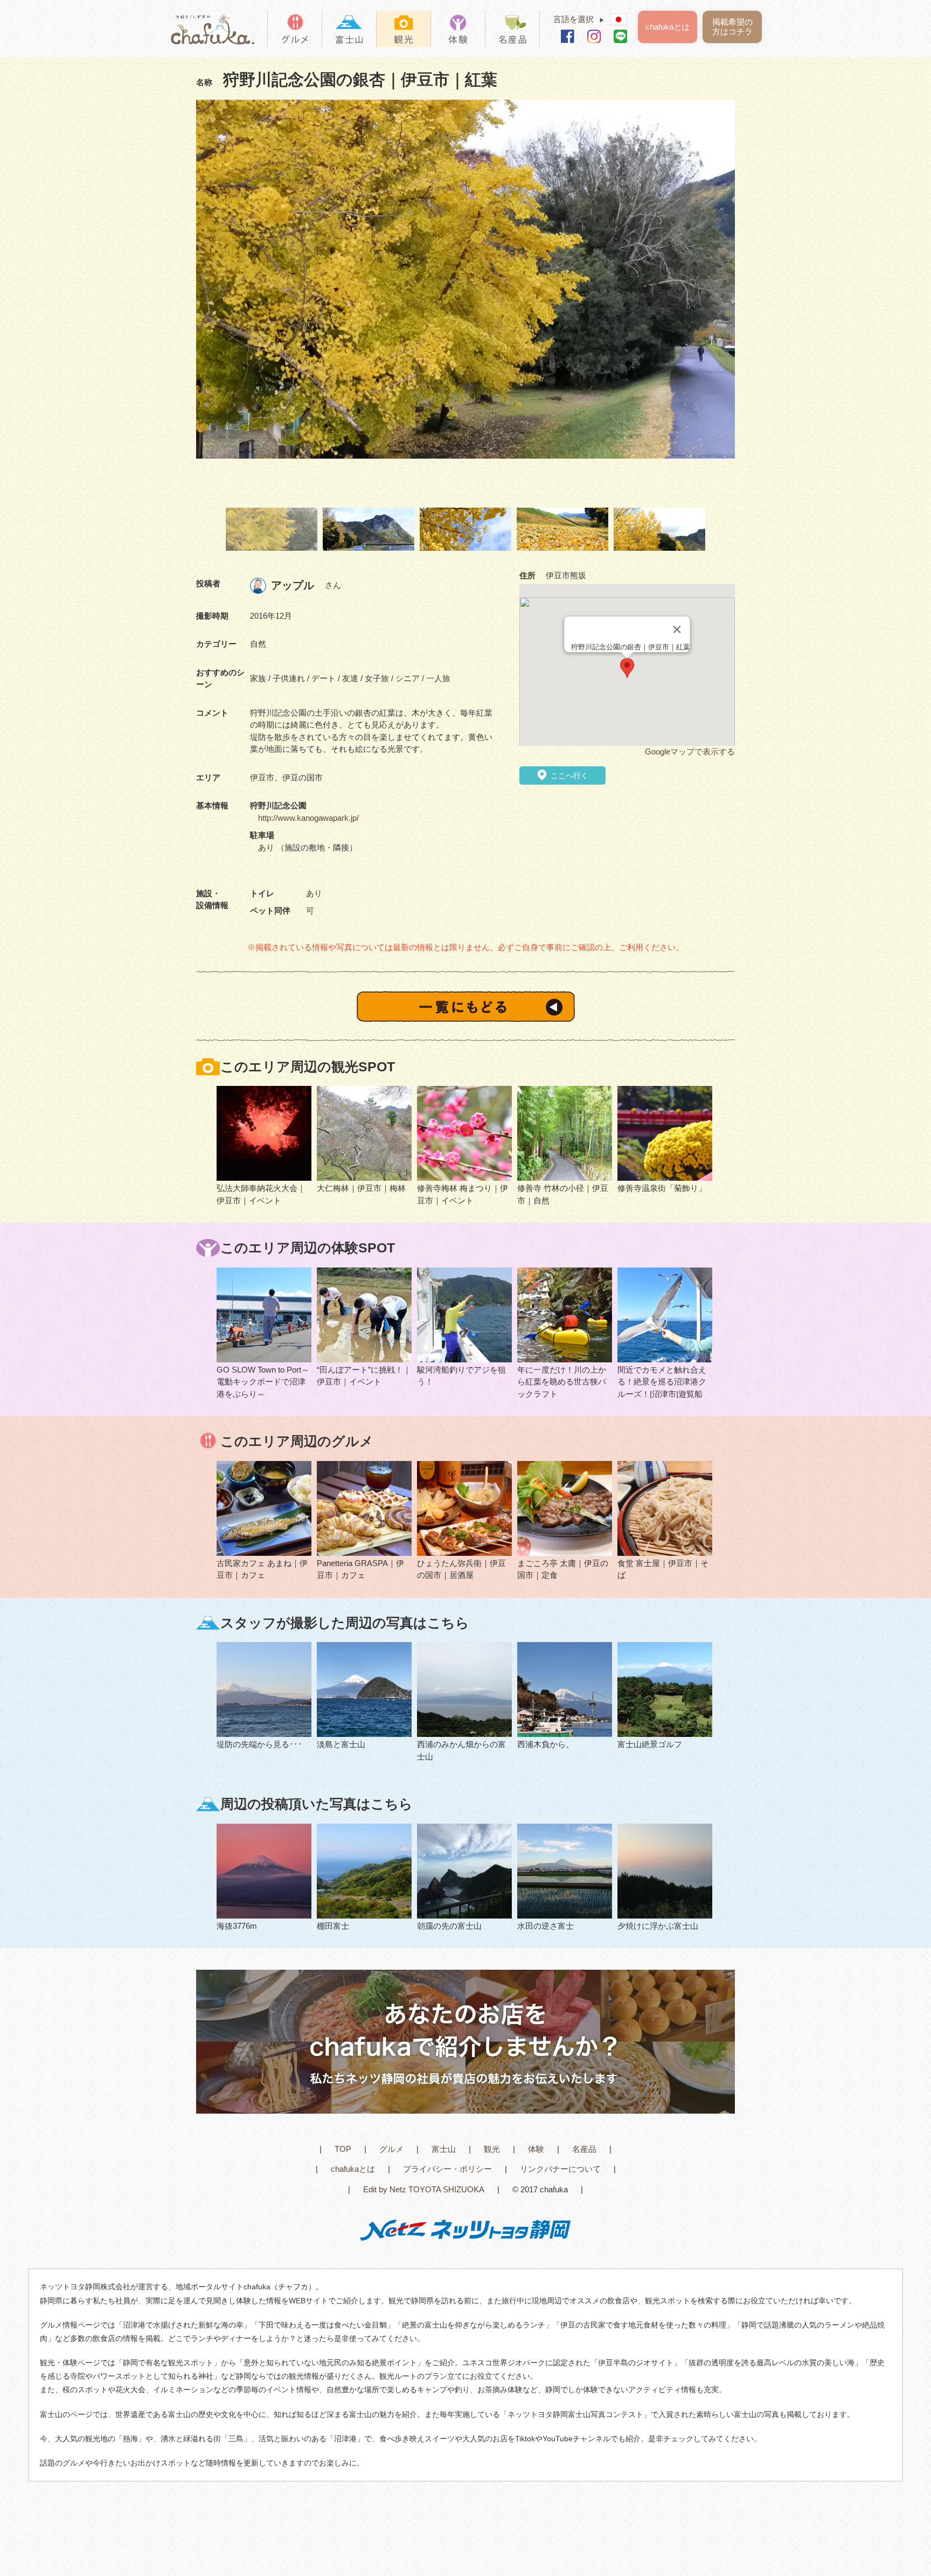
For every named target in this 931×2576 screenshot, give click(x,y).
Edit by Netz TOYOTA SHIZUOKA (424, 2189)
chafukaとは (668, 27)
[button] (627, 668)
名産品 (584, 2149)
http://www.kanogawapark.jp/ (308, 818)
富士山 (444, 2149)
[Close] (677, 629)
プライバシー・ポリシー (447, 2169)
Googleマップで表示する (690, 752)
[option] (465, 280)
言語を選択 (579, 19)
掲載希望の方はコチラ (732, 27)
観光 (492, 2149)
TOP (343, 2149)
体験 (536, 2149)
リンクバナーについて (560, 2169)
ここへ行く (568, 775)
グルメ (391, 2149)
